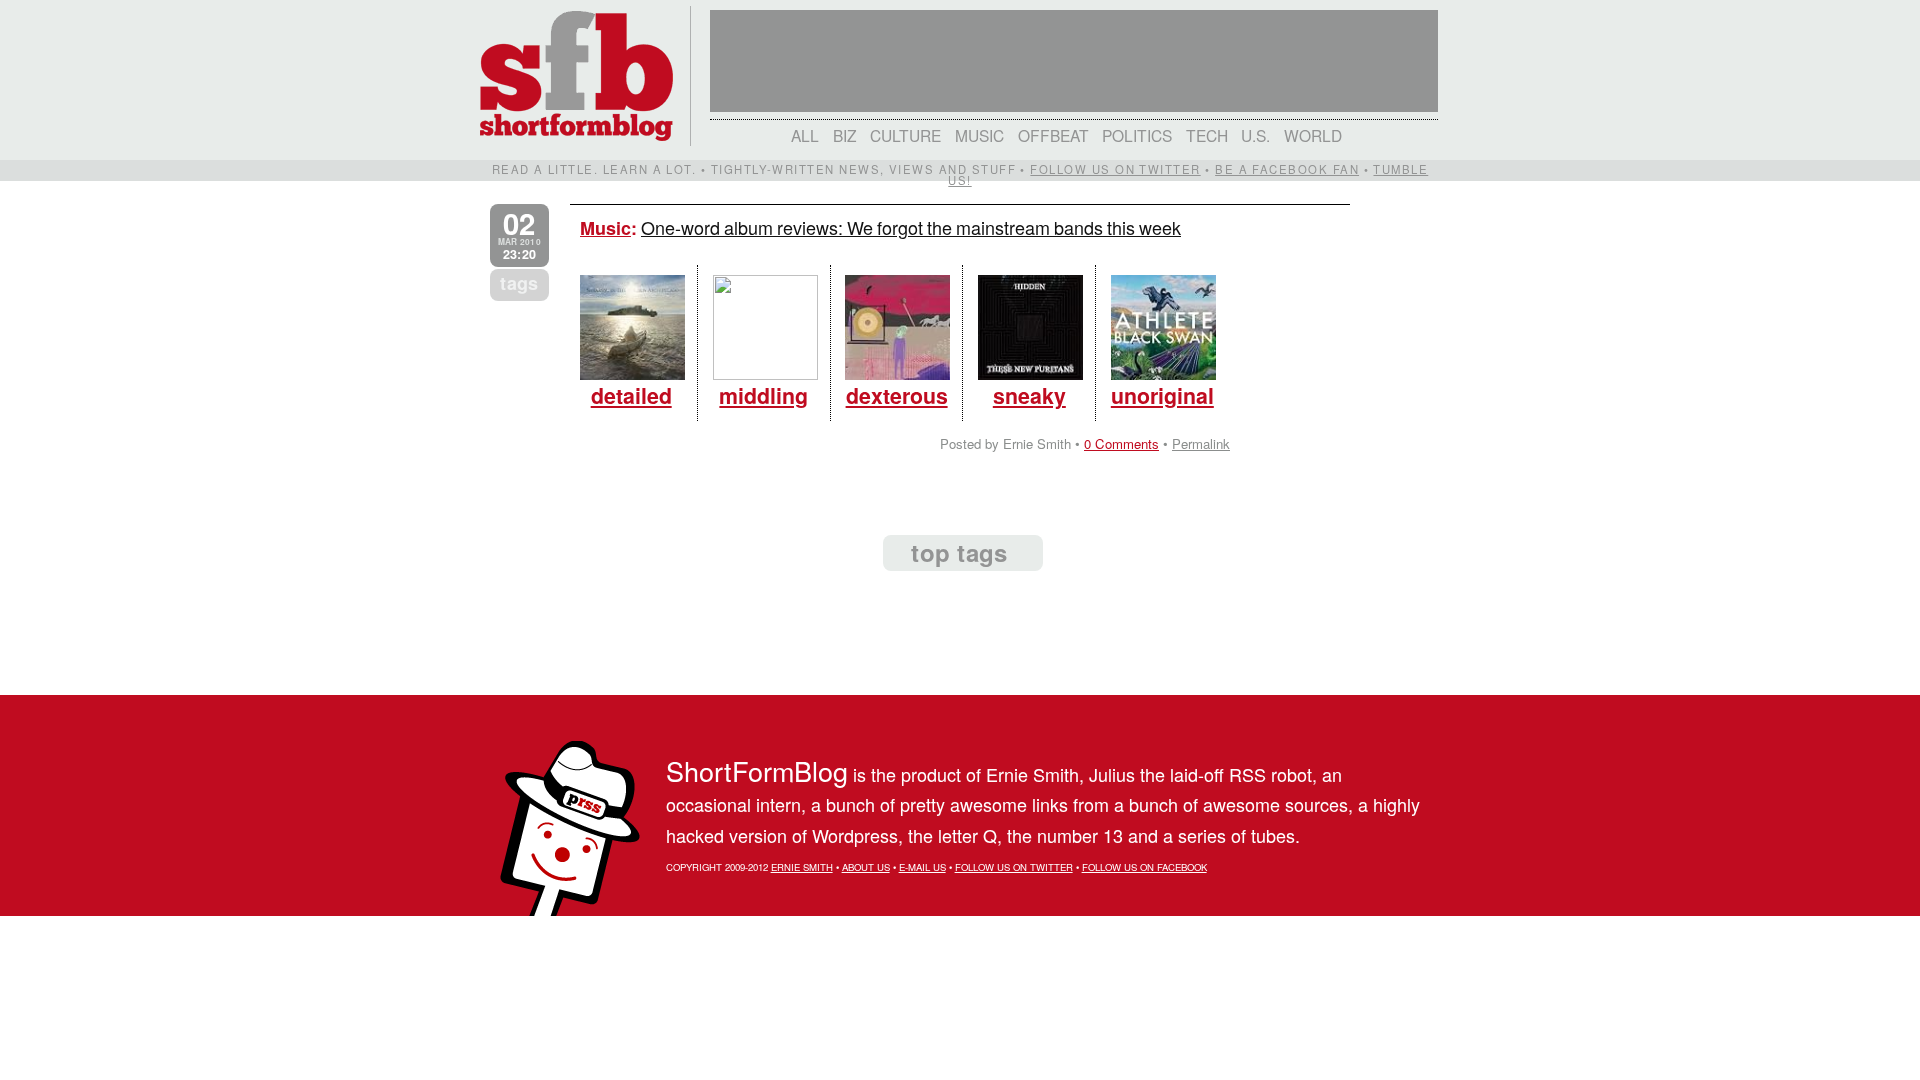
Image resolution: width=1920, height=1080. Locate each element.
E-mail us (922, 867)
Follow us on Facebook (1144, 867)
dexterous (897, 395)
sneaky (1029, 395)
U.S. (1255, 135)
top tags (959, 552)
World (1313, 135)
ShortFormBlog (757, 770)
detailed (631, 395)
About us (866, 867)
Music (979, 135)
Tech (1207, 135)
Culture (905, 135)
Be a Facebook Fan (1287, 169)
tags (519, 283)
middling (763, 395)
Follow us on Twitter (1115, 169)
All (805, 135)
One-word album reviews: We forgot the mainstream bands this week (911, 227)
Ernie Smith (802, 867)
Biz (845, 135)
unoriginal (1162, 395)
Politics (1137, 135)
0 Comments (1121, 443)
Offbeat (1053, 135)
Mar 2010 (519, 235)
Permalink (1201, 443)
